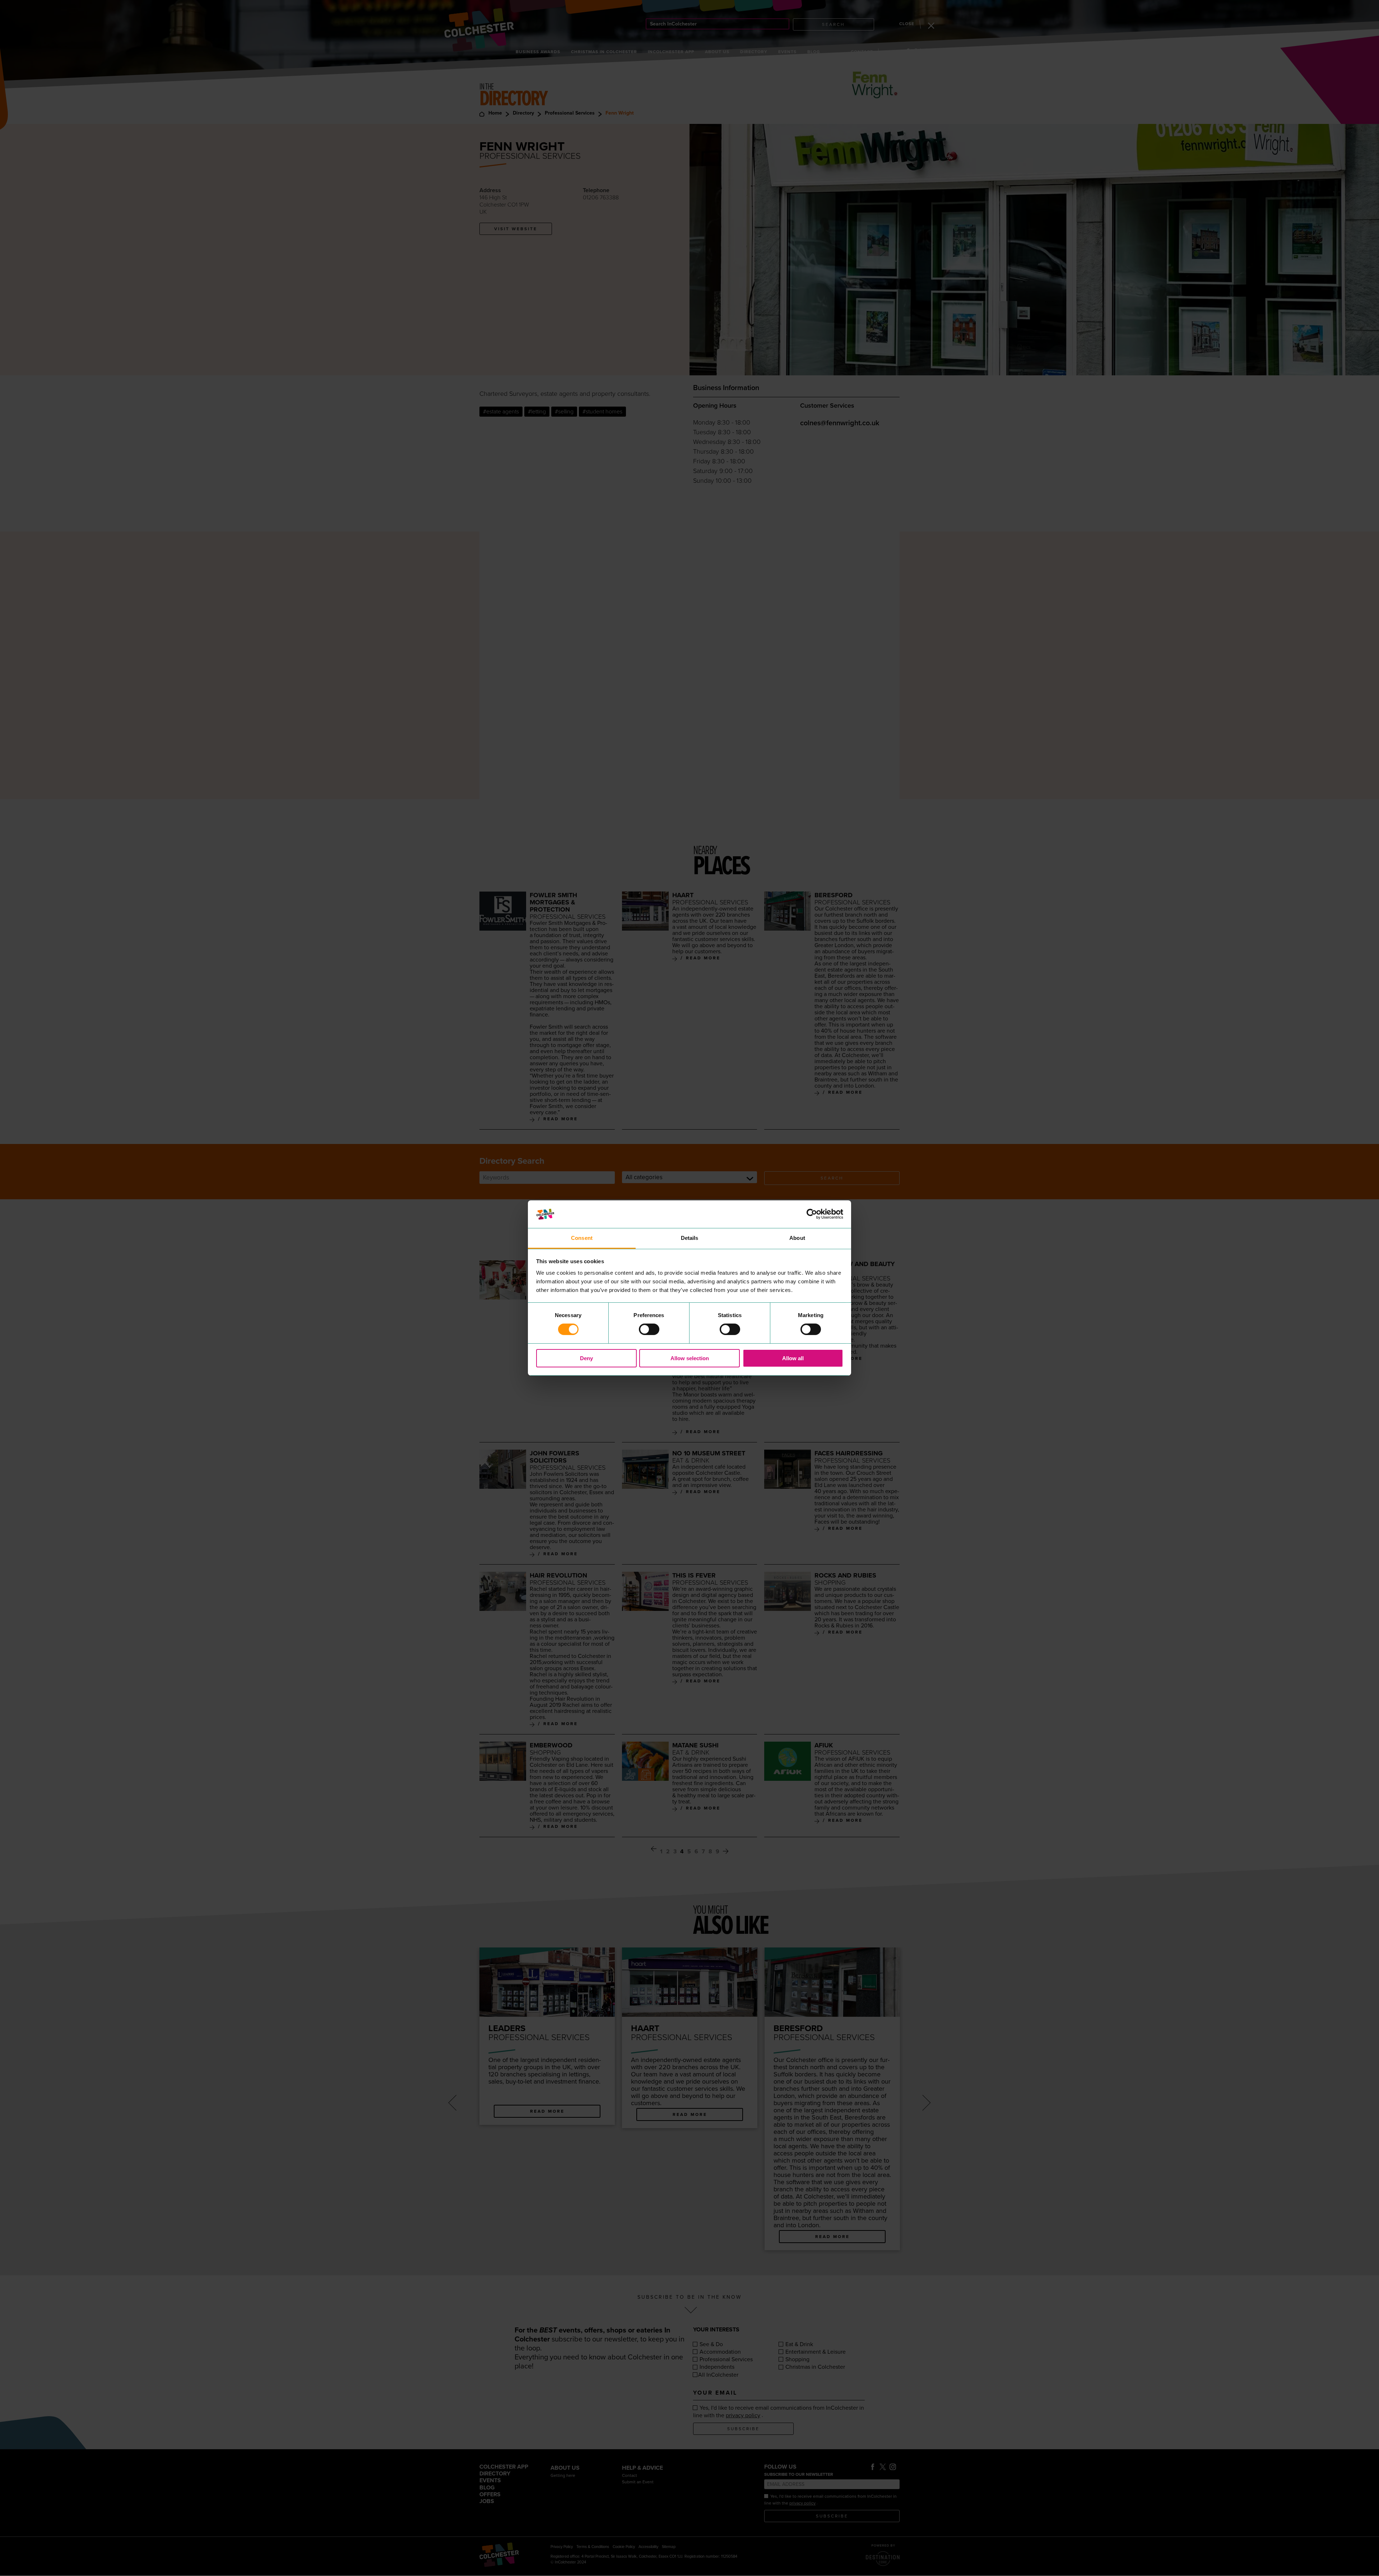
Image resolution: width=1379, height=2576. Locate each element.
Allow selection (690, 1358)
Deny (586, 1358)
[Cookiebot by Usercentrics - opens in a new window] (812, 1214)
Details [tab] (690, 1238)
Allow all (793, 1358)
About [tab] (797, 1238)
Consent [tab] (582, 1238)
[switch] (649, 1329)
